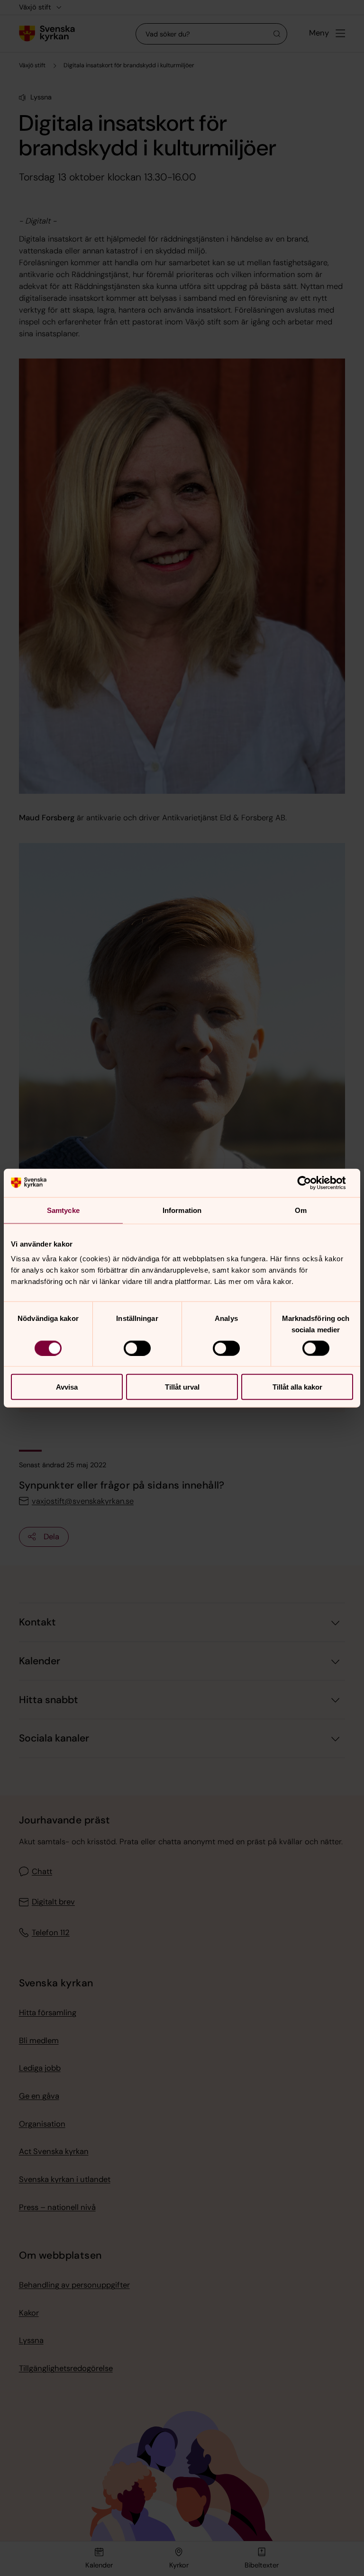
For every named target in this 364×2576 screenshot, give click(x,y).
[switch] (137, 1348)
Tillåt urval (182, 1387)
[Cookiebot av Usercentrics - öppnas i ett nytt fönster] (312, 1183)
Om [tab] (301, 1210)
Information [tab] (182, 1210)
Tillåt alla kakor (297, 1387)
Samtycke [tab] (63, 1210)
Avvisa (67, 1387)
